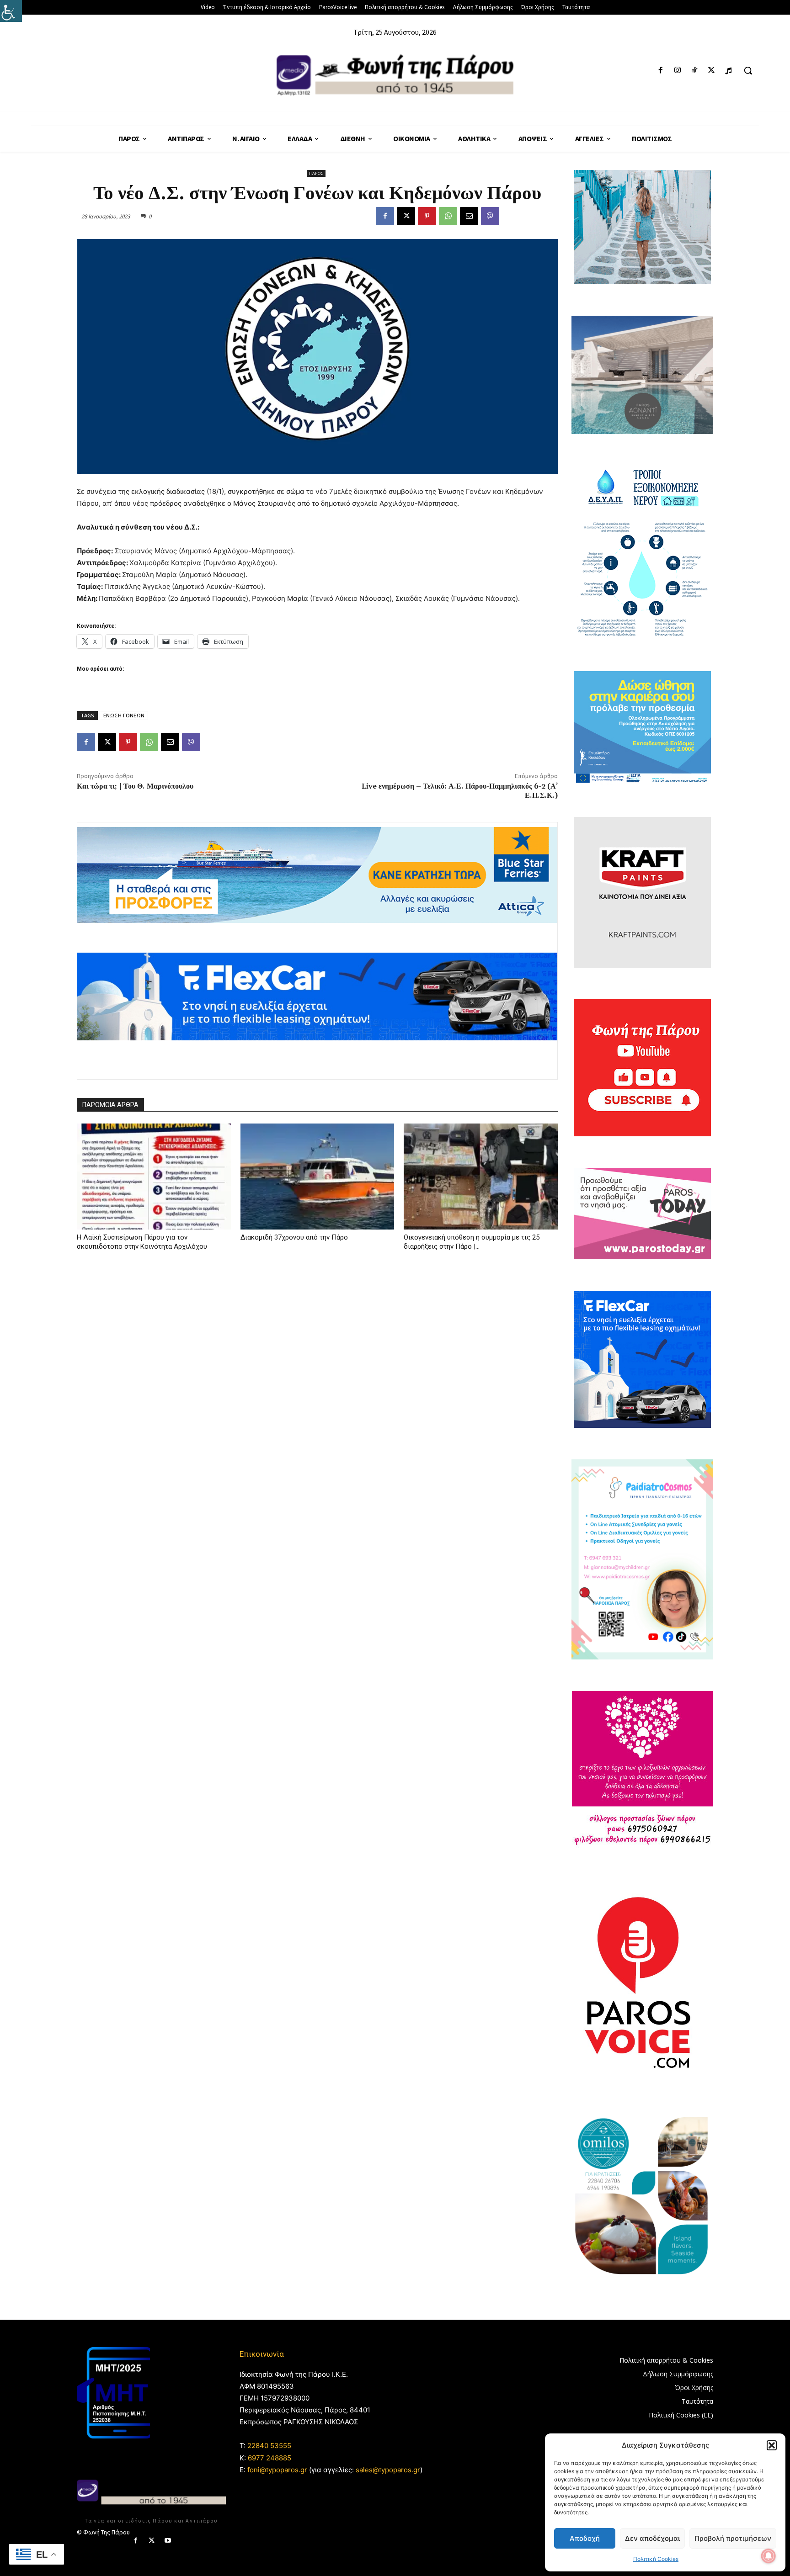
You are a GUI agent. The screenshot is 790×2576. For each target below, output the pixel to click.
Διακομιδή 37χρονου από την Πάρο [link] (294, 1237)
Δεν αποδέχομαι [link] (652, 2538)
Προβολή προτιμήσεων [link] (733, 2538)
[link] (11, 11)
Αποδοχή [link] (585, 2538)
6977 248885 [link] (270, 2458)
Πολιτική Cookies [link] (656, 2559)
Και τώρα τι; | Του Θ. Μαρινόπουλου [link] (135, 786)
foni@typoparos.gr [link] (277, 2470)
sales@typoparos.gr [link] (388, 2470)
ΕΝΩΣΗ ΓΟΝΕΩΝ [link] (124, 715)
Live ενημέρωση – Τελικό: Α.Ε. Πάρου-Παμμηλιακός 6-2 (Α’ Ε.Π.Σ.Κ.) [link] (460, 791)
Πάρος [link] (316, 173)
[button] (772, 2445)
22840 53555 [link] (269, 2446)
